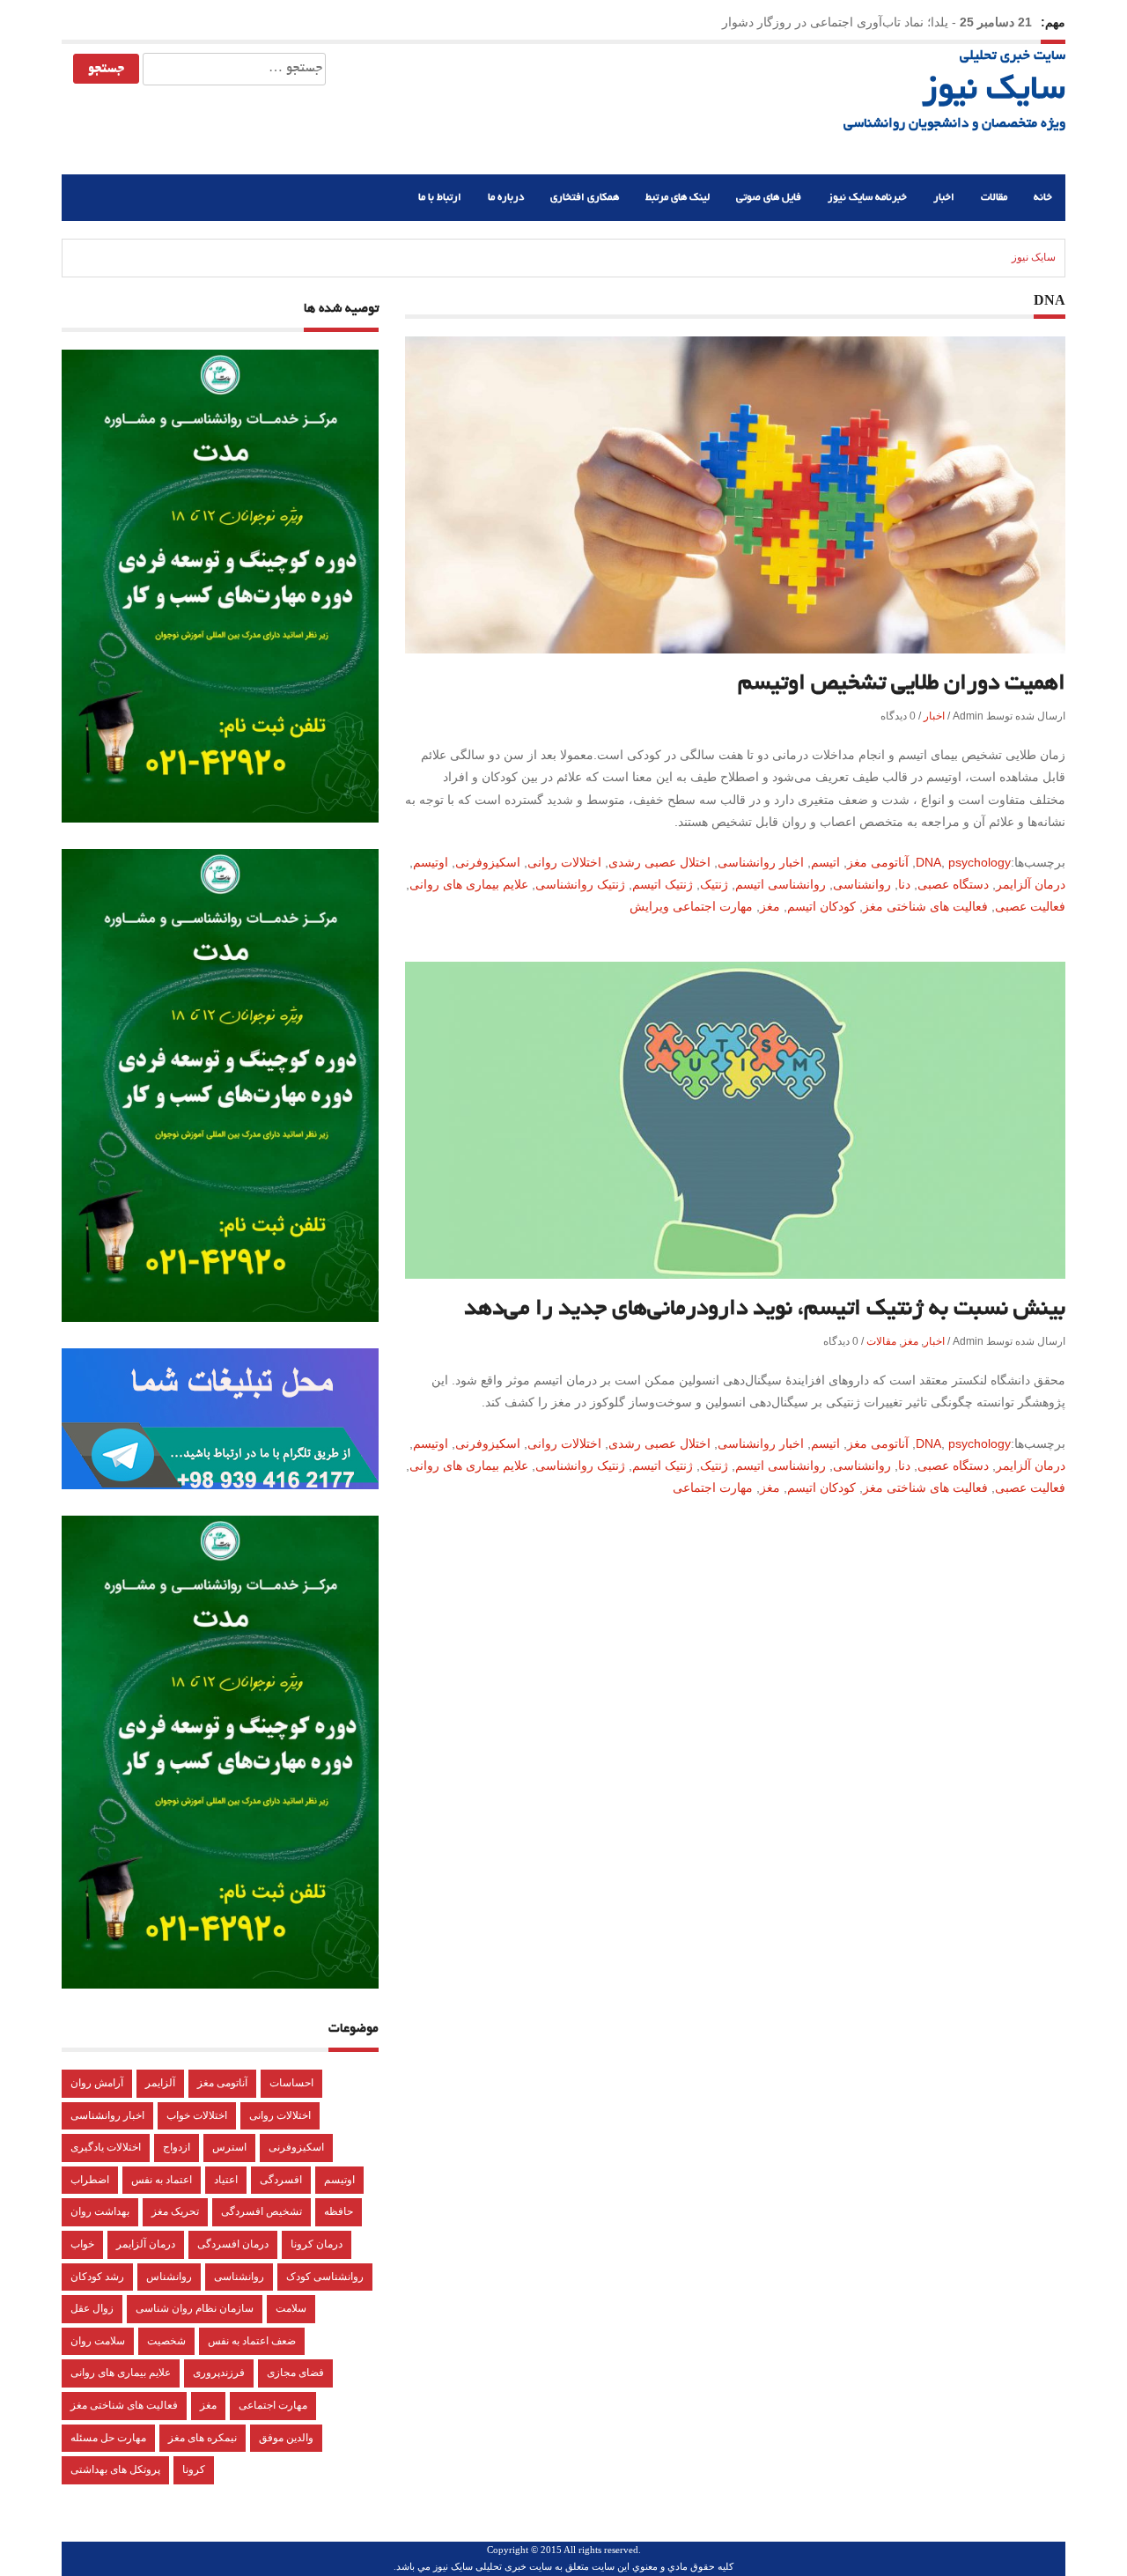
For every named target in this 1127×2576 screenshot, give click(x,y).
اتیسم (825, 862)
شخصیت (166, 2341)
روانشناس (169, 2277)
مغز (770, 906)
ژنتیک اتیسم (663, 884)
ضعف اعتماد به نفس (252, 2341)
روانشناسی (862, 884)
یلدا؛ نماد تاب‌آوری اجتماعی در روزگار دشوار (835, 22)
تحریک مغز (175, 2211)
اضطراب (90, 2180)
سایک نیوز (994, 92)
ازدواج (177, 2147)
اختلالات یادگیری (106, 2147)
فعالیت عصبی (1030, 906)
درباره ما (506, 198)
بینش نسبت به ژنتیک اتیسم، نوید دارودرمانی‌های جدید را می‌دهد (765, 1310)
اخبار (944, 198)
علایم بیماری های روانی (469, 884)
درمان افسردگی (233, 2244)
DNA (928, 862)
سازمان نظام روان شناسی (195, 2308)
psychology (980, 862)
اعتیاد (226, 2180)
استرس (229, 2147)
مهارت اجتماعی (713, 1487)
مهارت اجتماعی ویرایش (691, 906)
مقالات (994, 198)
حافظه (339, 2211)
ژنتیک (714, 884)
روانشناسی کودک (325, 2277)
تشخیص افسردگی (261, 2211)
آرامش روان (97, 2083)
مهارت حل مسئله (108, 2438)
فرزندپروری (219, 2373)
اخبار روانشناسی (761, 862)
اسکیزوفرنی (488, 862)
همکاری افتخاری (585, 198)
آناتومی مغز (878, 862)
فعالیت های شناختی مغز (925, 906)
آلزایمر (160, 2083)
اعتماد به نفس (162, 2180)
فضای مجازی (295, 2373)
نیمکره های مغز (203, 2438)
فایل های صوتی (769, 198)
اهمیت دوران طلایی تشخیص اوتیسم (902, 684)
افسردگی (281, 2180)
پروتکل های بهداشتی (115, 2469)
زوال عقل (92, 2308)
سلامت (291, 2308)
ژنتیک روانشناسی (580, 884)
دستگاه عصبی (953, 884)
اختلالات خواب (197, 2115)
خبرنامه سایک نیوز (867, 198)
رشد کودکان (97, 2277)
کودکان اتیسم (821, 906)
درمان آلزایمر (1031, 884)
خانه (1043, 198)
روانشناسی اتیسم (781, 884)
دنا (904, 884)
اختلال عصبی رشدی (659, 862)
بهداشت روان (100, 2211)
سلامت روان (98, 2341)
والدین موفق (286, 2438)
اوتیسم (431, 862)
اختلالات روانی (564, 862)
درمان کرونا (317, 2244)
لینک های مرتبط (678, 198)
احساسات (291, 2083)
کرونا (194, 2469)
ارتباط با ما (440, 198)
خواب (82, 2244)
